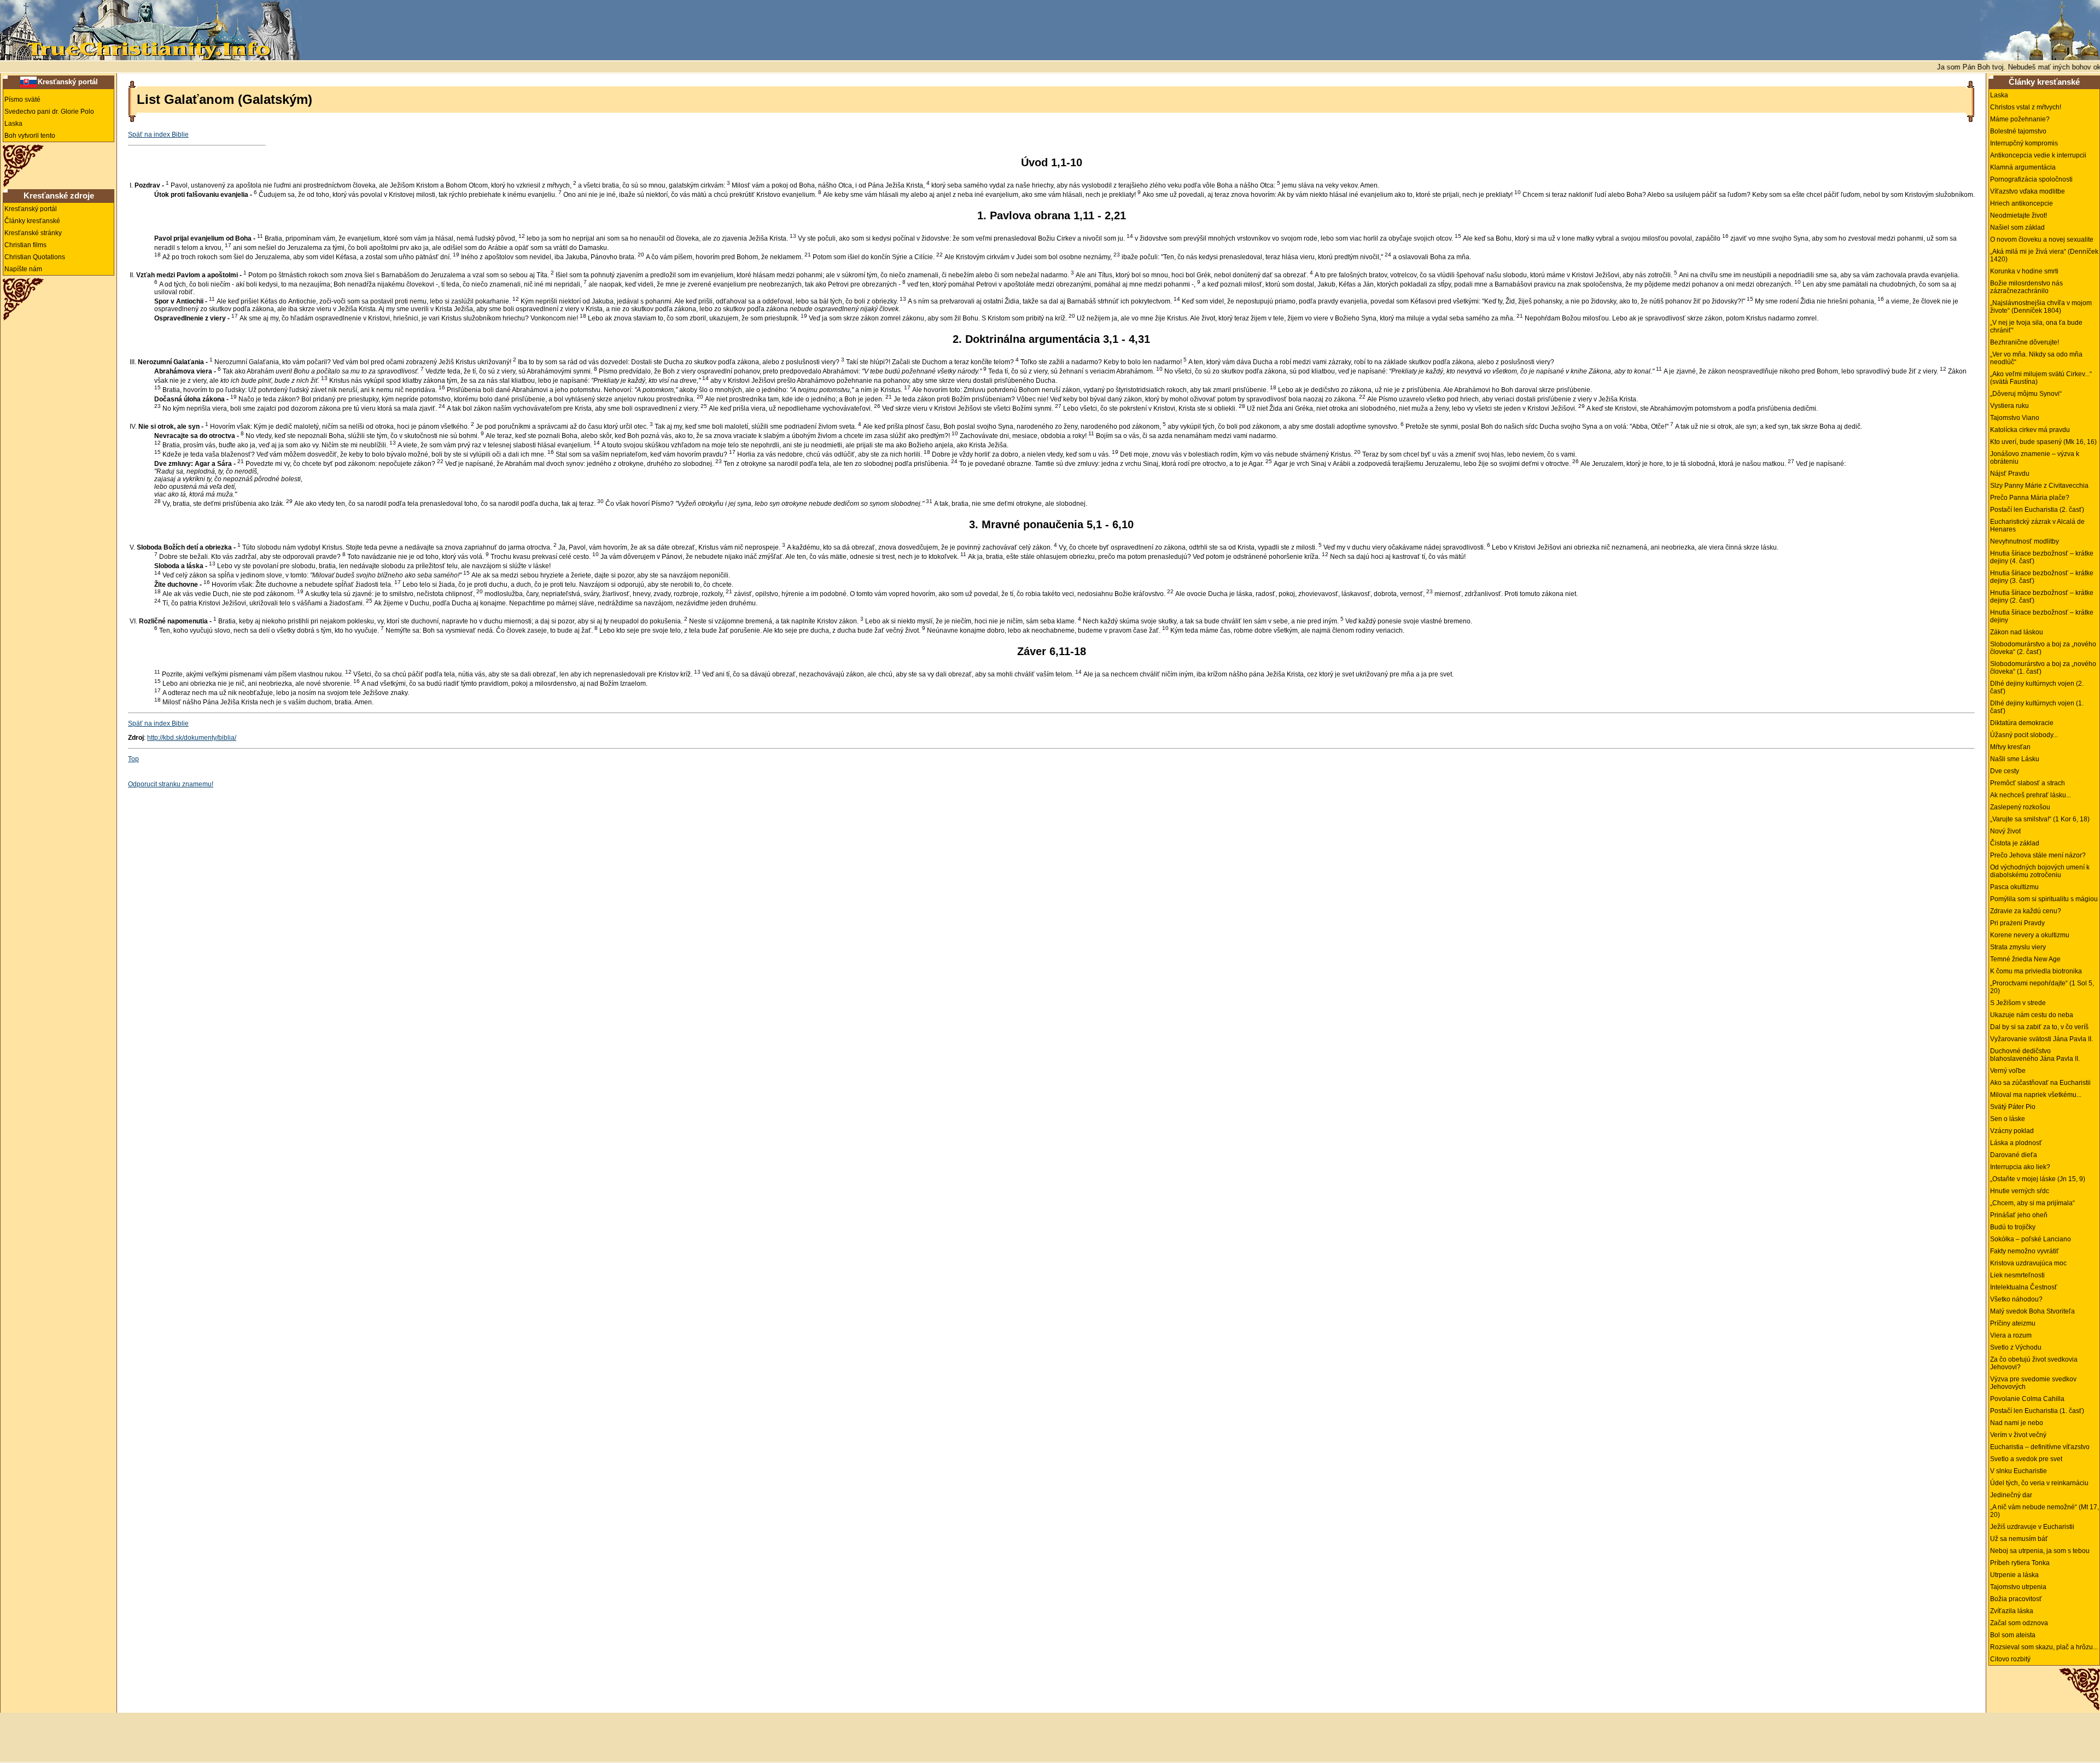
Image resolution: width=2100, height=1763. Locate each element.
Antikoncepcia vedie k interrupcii (2038, 155)
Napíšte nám (23, 269)
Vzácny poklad (2012, 1131)
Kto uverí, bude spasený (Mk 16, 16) (2043, 442)
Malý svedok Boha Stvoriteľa (2032, 1311)
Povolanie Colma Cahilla (2027, 1399)
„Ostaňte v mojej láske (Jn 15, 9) (2038, 1179)
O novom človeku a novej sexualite (2042, 240)
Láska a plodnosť (2016, 1143)
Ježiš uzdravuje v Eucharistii (2032, 1527)
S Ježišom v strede (2018, 1003)
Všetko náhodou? (2016, 1299)
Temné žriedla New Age (2025, 959)
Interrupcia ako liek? (2020, 1167)
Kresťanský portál (68, 82)
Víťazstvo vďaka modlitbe (2028, 191)
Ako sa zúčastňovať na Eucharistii (2040, 1083)
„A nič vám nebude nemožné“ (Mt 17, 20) (2044, 1511)
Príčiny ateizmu (2013, 1323)
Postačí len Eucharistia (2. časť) (2037, 510)
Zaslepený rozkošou (2020, 807)
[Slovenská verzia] (28, 81)
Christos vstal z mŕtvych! (2026, 107)
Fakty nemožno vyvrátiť (2025, 1251)
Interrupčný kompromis (2024, 143)
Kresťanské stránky (33, 233)
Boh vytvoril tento (30, 136)
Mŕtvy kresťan (2010, 747)
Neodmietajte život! (2019, 215)
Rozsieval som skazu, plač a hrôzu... (2044, 1647)
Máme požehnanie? (2020, 119)
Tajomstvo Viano (2015, 418)
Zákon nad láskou (2017, 632)
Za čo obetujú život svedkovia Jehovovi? (2034, 1363)
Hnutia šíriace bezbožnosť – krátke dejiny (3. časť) (2042, 577)
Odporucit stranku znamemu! (171, 784)
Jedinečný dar (2011, 1495)
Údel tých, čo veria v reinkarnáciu (2039, 1483)
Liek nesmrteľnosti (2017, 1275)
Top (133, 759)
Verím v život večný (2018, 1435)
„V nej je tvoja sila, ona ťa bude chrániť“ (2036, 326)
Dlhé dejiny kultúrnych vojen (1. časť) (2037, 707)
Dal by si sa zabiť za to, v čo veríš (2039, 1027)
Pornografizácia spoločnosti (2031, 179)
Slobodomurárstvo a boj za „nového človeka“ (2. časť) (2043, 648)
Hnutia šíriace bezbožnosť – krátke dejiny (2042, 616)
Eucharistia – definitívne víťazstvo (2040, 1447)
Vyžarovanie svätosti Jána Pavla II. (2041, 1039)
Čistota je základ (2015, 843)
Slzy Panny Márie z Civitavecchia (2039, 486)
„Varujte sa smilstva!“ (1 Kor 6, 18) (2040, 819)
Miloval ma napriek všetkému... (2036, 1095)
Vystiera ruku (2009, 406)
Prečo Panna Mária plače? (2030, 498)
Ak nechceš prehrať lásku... (2031, 795)
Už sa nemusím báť (2019, 1539)
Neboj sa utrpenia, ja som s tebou (2040, 1551)
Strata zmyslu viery (2018, 947)
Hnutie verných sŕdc (2020, 1191)
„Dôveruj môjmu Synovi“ (2026, 394)
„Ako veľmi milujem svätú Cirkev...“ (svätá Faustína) (2041, 378)
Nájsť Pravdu (2010, 474)
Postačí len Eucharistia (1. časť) (2037, 1411)
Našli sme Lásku (2015, 759)
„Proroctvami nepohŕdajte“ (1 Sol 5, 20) (2042, 987)
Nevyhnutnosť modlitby (2025, 541)
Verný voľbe (2008, 1071)
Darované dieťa (2014, 1155)
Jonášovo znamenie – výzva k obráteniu (2035, 458)
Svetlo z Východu (2016, 1347)
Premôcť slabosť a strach (2028, 783)
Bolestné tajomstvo (2018, 131)
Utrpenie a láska (2014, 1575)
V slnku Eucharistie (2019, 1471)
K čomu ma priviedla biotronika (2036, 971)
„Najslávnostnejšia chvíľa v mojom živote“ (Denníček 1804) (2041, 307)
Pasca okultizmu (2014, 887)
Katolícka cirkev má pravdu (2030, 430)
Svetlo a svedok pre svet (2026, 1459)
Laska (13, 124)
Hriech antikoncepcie (2022, 203)
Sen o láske (2008, 1119)
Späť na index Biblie (158, 135)
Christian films (25, 245)
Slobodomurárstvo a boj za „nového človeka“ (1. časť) (2043, 668)
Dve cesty (2005, 771)
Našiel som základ (2017, 227)
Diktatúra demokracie (2022, 723)
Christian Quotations (35, 257)
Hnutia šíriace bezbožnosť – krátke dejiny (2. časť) (2042, 597)
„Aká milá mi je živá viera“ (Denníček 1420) (2044, 255)
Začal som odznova (2019, 1623)
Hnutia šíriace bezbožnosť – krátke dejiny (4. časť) (2042, 557)
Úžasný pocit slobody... (2024, 735)
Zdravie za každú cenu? (2026, 911)
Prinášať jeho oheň (2019, 1215)
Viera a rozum (2011, 1335)
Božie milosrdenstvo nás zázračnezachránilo (2026, 287)
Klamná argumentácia (2023, 167)
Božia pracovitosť (2016, 1599)
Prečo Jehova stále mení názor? (2038, 855)
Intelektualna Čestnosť (2024, 1287)
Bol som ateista (2013, 1635)
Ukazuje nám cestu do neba (2032, 1015)
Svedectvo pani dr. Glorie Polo (49, 112)
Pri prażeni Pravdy (2017, 923)
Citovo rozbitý (2010, 1659)
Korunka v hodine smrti (2024, 271)
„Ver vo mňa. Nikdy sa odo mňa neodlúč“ (2036, 358)
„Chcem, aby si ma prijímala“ (2032, 1203)
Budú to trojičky (2013, 1227)
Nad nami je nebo (2017, 1423)
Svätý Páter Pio (2013, 1107)
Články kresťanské (32, 221)
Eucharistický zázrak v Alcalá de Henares (2037, 526)
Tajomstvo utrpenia (2018, 1587)
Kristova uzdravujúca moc (2028, 1263)
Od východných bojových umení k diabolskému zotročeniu (2040, 871)
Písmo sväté (22, 100)
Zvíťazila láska (2012, 1611)
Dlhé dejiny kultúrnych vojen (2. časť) (2037, 687)
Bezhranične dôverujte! (2025, 342)
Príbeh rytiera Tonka (2020, 1563)
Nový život (2005, 831)
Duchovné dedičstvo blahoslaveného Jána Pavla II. (2035, 1055)
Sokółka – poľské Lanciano (2031, 1239)
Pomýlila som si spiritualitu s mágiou (2044, 899)
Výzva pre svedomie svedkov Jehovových (2033, 1383)
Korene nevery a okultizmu (2030, 935)
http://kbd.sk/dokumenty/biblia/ (192, 738)
